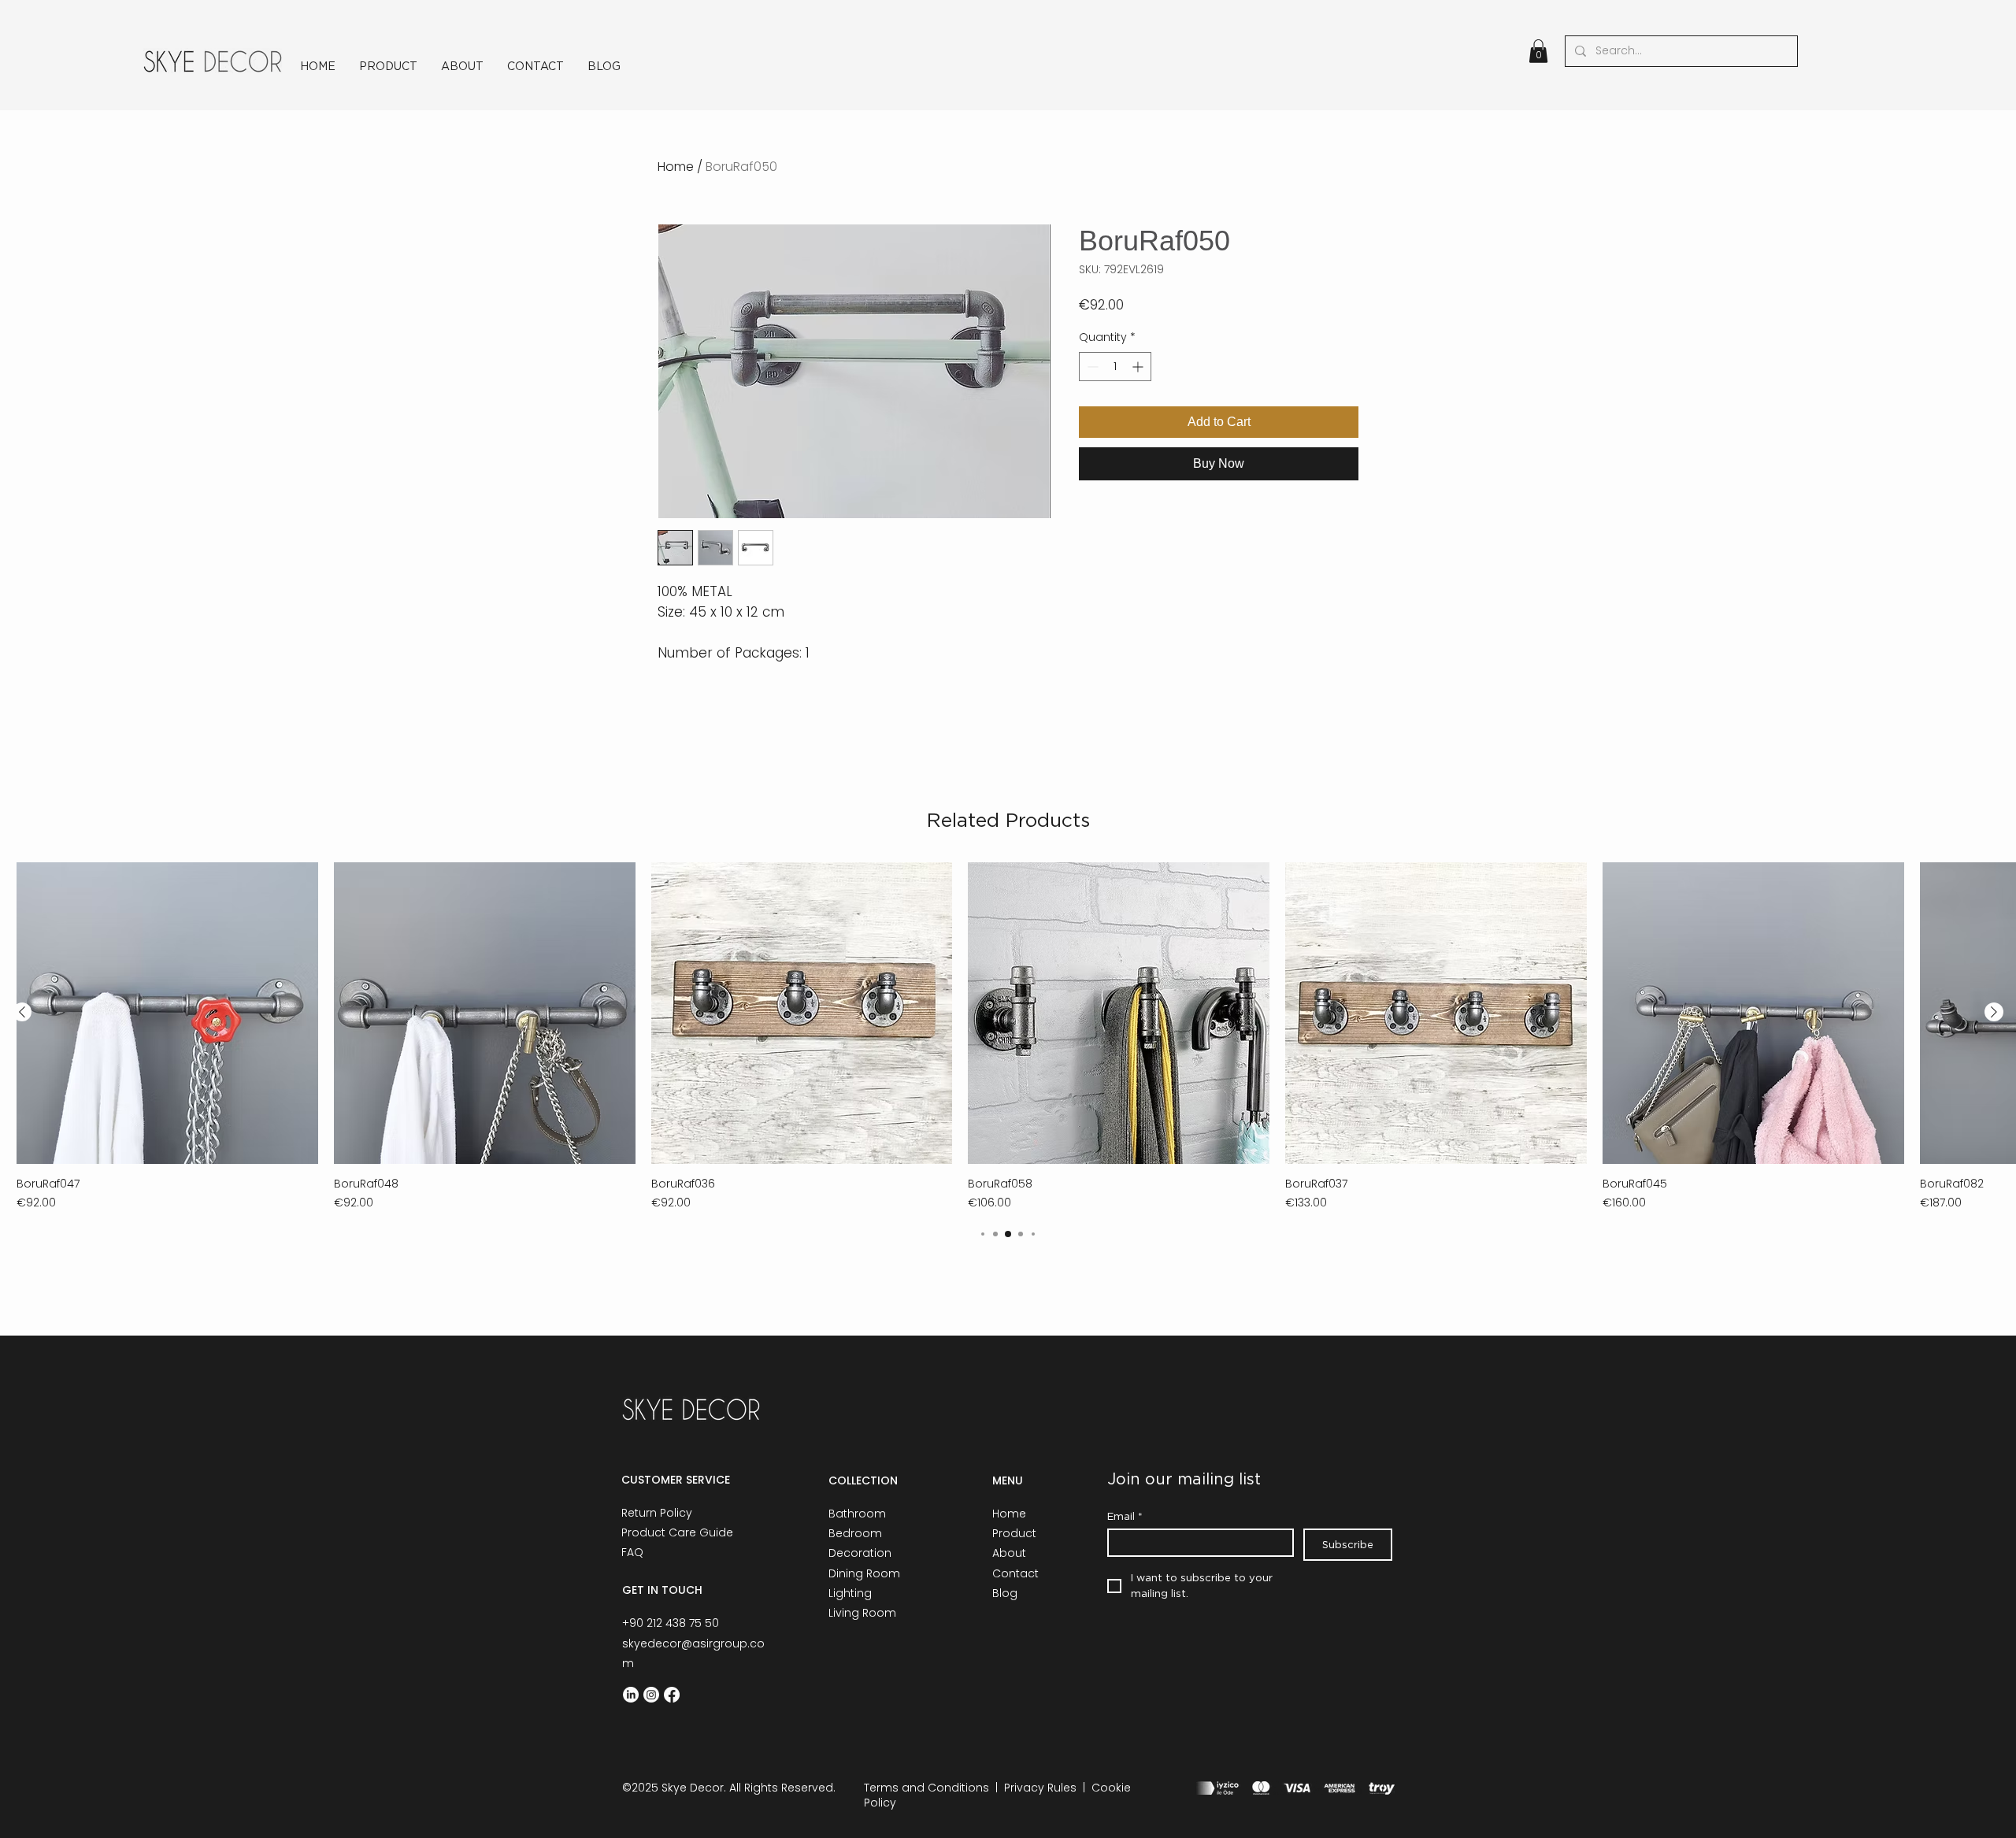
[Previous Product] (22, 1012)
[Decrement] (1091, 367)
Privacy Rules (1040, 1788)
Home (676, 167)
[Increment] (1139, 367)
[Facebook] (672, 1695)
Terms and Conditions (926, 1788)
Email (1125, 1516)
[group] (1008, 1037)
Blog (1005, 1593)
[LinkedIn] (631, 1695)
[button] (1538, 51)
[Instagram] (651, 1695)
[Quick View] (167, 1013)
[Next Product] (1994, 1012)
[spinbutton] (1115, 367)
